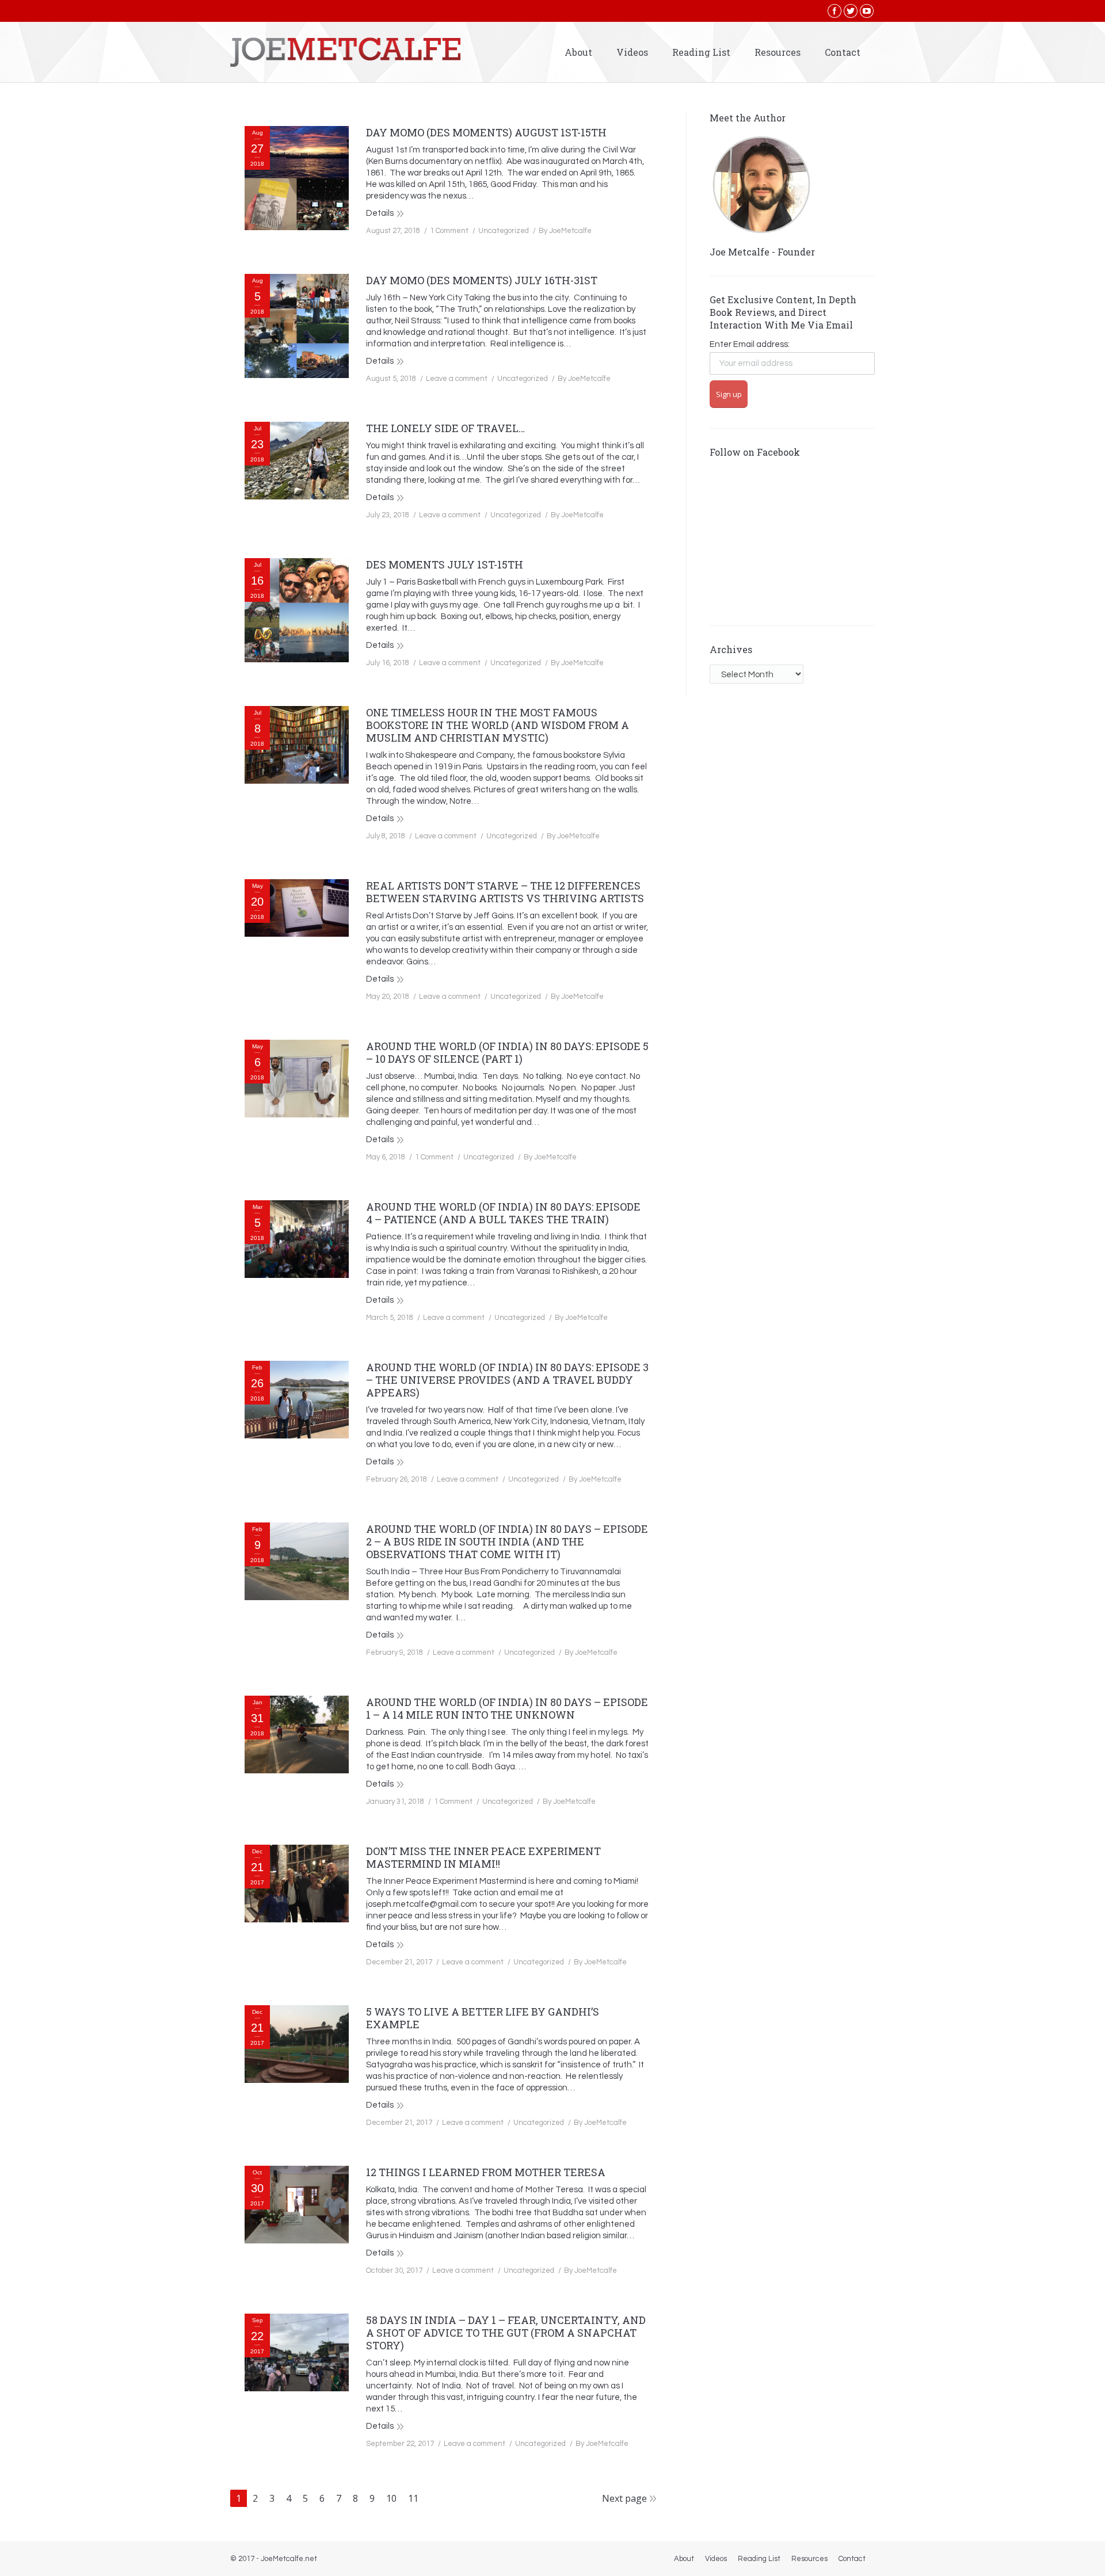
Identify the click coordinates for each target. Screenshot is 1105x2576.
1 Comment (449, 231)
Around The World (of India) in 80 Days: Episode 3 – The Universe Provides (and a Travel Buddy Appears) (507, 1380)
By (565, 231)
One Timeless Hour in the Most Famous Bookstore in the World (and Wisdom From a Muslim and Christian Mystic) (498, 725)
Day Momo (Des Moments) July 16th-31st (482, 280)
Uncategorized (504, 231)
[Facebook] (835, 11)
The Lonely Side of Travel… (445, 428)
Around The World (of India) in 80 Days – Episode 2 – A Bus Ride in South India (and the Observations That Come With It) (507, 1541)
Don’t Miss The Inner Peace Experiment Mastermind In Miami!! (483, 1857)
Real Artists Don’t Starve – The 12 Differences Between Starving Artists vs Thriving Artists (505, 892)
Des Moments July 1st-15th (445, 564)
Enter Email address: (750, 344)
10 (391, 2498)
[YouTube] (867, 11)
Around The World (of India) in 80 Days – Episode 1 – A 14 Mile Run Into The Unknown (507, 1708)
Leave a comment (457, 379)
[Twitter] (851, 11)
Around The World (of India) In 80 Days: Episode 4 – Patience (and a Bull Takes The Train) (503, 1213)
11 (413, 2498)
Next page (624, 2498)
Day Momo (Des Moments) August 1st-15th (486, 132)
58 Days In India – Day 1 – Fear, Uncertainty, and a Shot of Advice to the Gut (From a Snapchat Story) (506, 2333)
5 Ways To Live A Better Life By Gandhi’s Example (483, 2018)
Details (380, 213)
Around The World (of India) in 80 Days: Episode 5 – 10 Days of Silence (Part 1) (507, 1052)
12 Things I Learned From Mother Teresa (486, 2172)
